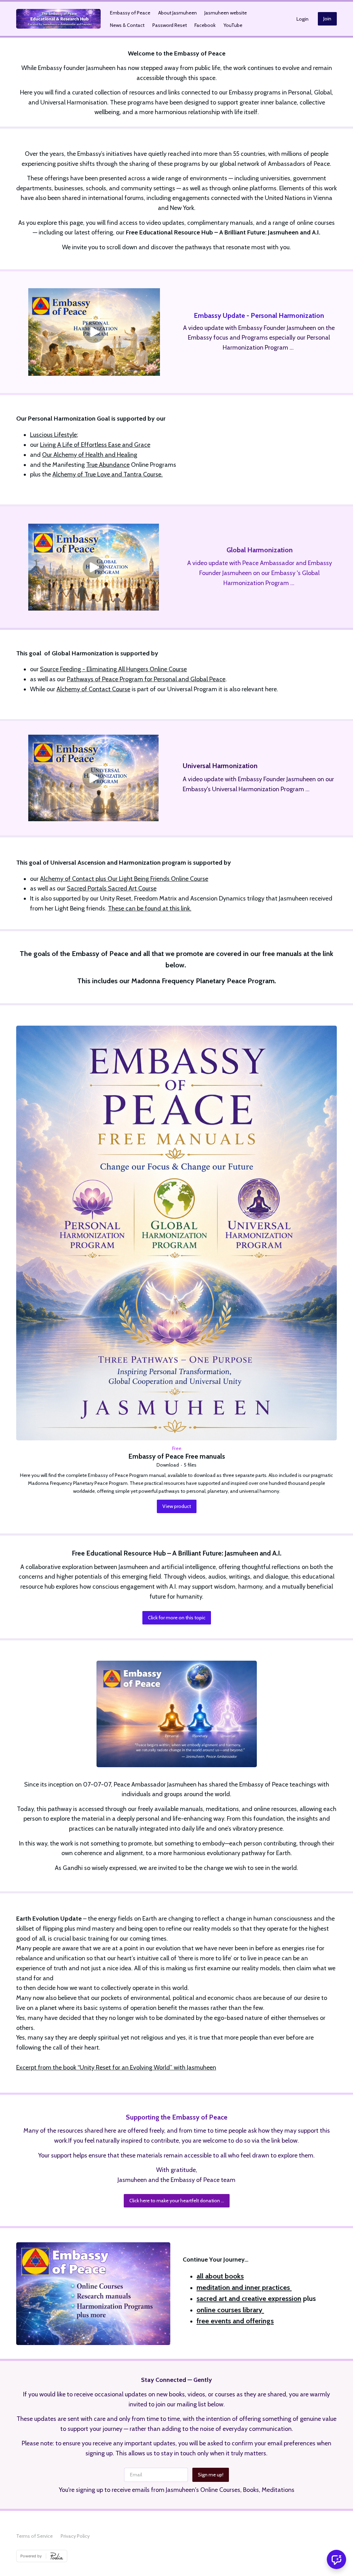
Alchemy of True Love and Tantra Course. (108, 474)
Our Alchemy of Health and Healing (90, 455)
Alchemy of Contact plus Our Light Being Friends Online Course (124, 879)
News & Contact (127, 25)
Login (302, 19)
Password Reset (170, 25)
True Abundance (108, 465)
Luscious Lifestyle (53, 435)
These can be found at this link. (150, 908)
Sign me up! (211, 2475)
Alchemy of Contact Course (93, 689)
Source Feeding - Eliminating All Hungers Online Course (113, 669)
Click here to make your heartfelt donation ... (177, 2201)
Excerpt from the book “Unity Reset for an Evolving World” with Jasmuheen (116, 2067)
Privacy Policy (75, 2536)
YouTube (233, 25)
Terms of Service (34, 2536)
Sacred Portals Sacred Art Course (112, 888)
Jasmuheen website (226, 13)
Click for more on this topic (177, 1618)
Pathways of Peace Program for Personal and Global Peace (146, 679)
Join (327, 19)
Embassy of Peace (130, 13)
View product (177, 1506)
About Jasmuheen (178, 13)
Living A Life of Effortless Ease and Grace (95, 445)
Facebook (205, 25)
